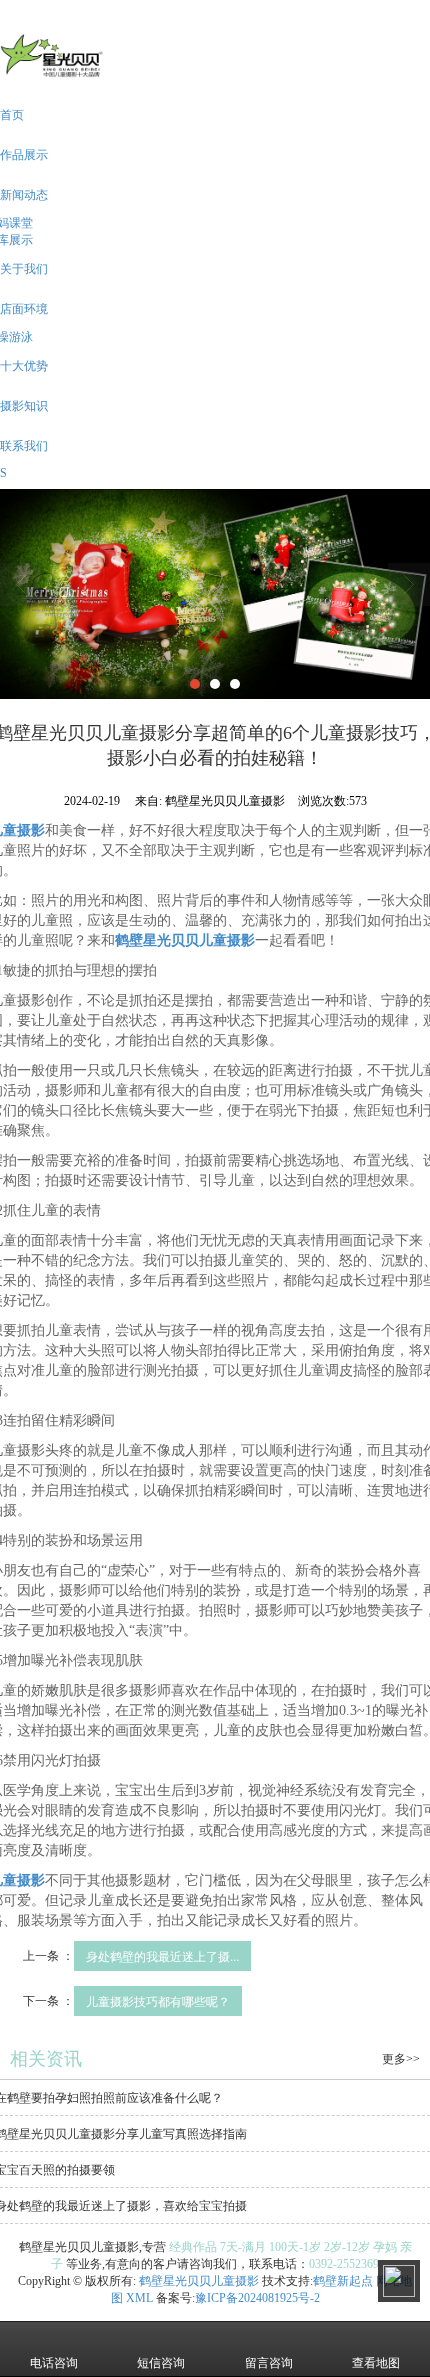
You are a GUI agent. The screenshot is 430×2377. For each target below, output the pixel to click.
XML (139, 2298)
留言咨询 (269, 2363)
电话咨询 (54, 2363)
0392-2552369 (344, 2264)
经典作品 (193, 2247)
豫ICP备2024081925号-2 (257, 2298)
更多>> (401, 2059)
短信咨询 (161, 2363)
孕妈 (385, 2247)
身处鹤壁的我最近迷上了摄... (162, 1955)
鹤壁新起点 (343, 2281)
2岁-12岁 (347, 2247)
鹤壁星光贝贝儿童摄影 (199, 2281)
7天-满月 (243, 2247)
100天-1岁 (295, 2247)
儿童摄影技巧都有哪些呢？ (158, 2000)
